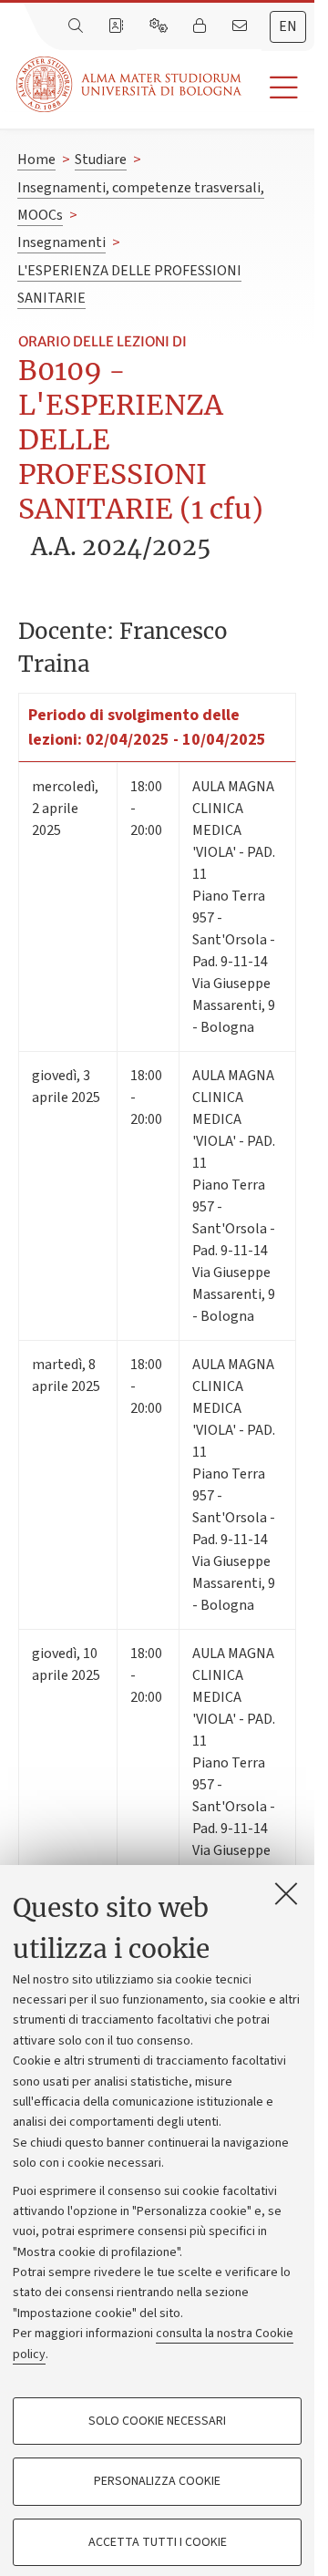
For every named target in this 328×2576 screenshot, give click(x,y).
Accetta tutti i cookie (158, 2542)
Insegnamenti (61, 242)
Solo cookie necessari (157, 2421)
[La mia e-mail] (241, 26)
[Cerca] (77, 26)
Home (36, 160)
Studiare (101, 160)
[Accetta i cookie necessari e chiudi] (286, 1893)
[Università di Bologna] (130, 84)
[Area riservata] (201, 26)
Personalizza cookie (157, 2481)
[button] (278, 88)
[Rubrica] (118, 26)
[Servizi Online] (160, 26)
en (288, 26)
